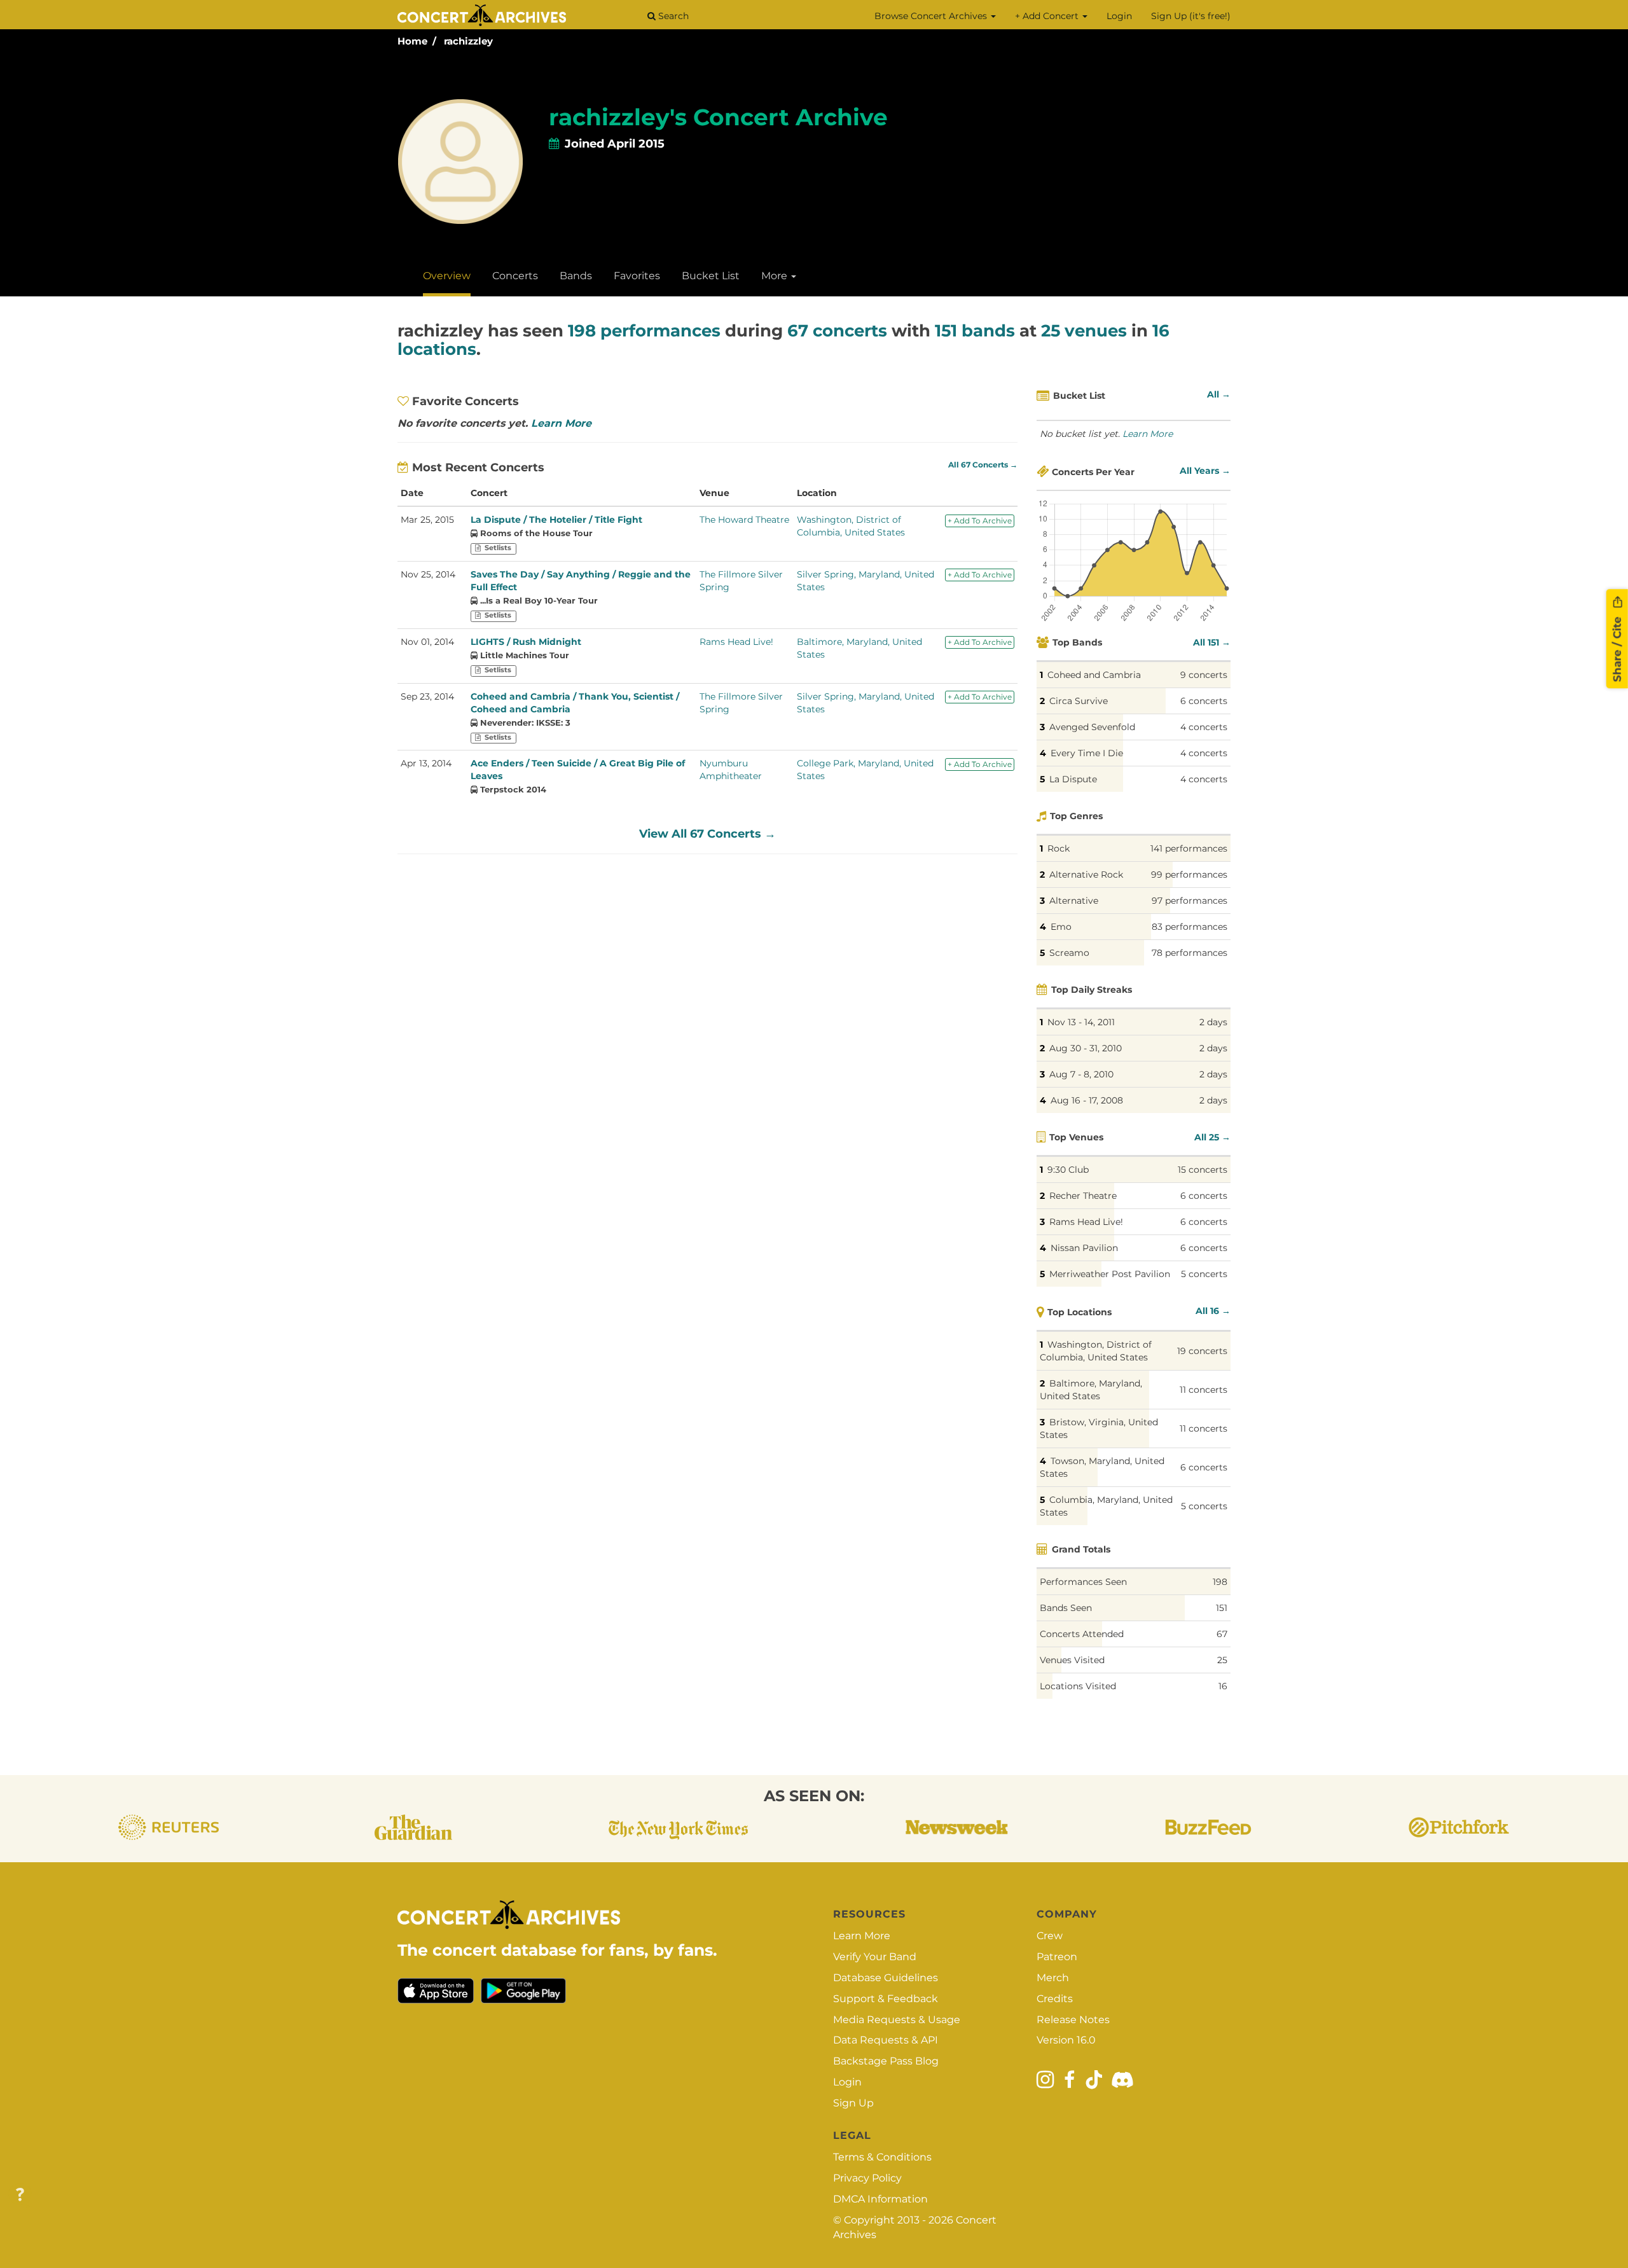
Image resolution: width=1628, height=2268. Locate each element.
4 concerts (1204, 727)
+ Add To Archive (980, 521)
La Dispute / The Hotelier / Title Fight (556, 520)
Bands (576, 276)
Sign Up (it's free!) (1191, 16)
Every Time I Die (1087, 753)
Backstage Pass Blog (886, 2061)
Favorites (637, 276)
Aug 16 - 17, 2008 (1087, 1100)
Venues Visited (1072, 1660)
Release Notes (1073, 2020)
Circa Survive (1079, 701)
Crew (1050, 1936)
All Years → (1205, 471)
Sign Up (853, 2103)
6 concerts (1204, 701)
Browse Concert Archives (932, 16)
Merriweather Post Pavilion (1110, 1274)
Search (672, 16)
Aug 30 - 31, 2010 (1086, 1048)
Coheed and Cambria (1094, 675)
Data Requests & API (886, 2040)
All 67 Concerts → (983, 465)
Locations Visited (1078, 1686)
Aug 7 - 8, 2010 (1081, 1074)
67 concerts (837, 331)
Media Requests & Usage (897, 2020)
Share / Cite (1617, 647)
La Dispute (1073, 779)
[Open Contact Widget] (20, 2195)
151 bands (975, 331)
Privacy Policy (867, 2178)
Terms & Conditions (882, 2157)
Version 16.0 (1066, 2040)
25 (1222, 1660)
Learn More (561, 423)
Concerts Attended (1082, 1634)
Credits (1055, 1999)
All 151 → (1212, 642)
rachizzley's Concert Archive (718, 117)
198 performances (644, 331)
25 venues (1084, 331)
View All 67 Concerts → (707, 834)
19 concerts (1202, 1351)
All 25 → (1212, 1137)
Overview (447, 276)
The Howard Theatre (744, 520)
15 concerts (1203, 1170)
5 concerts (1204, 1274)
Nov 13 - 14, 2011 (1081, 1022)
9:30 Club (1068, 1170)
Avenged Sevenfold (1092, 727)
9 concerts (1204, 675)
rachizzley (468, 41)
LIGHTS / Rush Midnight (526, 642)
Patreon (1057, 1957)
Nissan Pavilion (1084, 1248)
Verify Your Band (875, 1957)
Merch (1053, 1978)
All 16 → (1213, 1311)
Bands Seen (1066, 1608)
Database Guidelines (886, 1978)
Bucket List (711, 276)
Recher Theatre (1083, 1196)
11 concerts (1204, 1390)
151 (1222, 1608)
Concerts (515, 276)
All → (1219, 394)
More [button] (776, 276)
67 (1222, 1634)
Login (1119, 16)
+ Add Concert (1048, 16)
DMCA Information (880, 2199)
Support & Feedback (886, 1999)
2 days (1213, 1022)
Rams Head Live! (736, 642)
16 (1223, 1686)
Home (412, 41)
